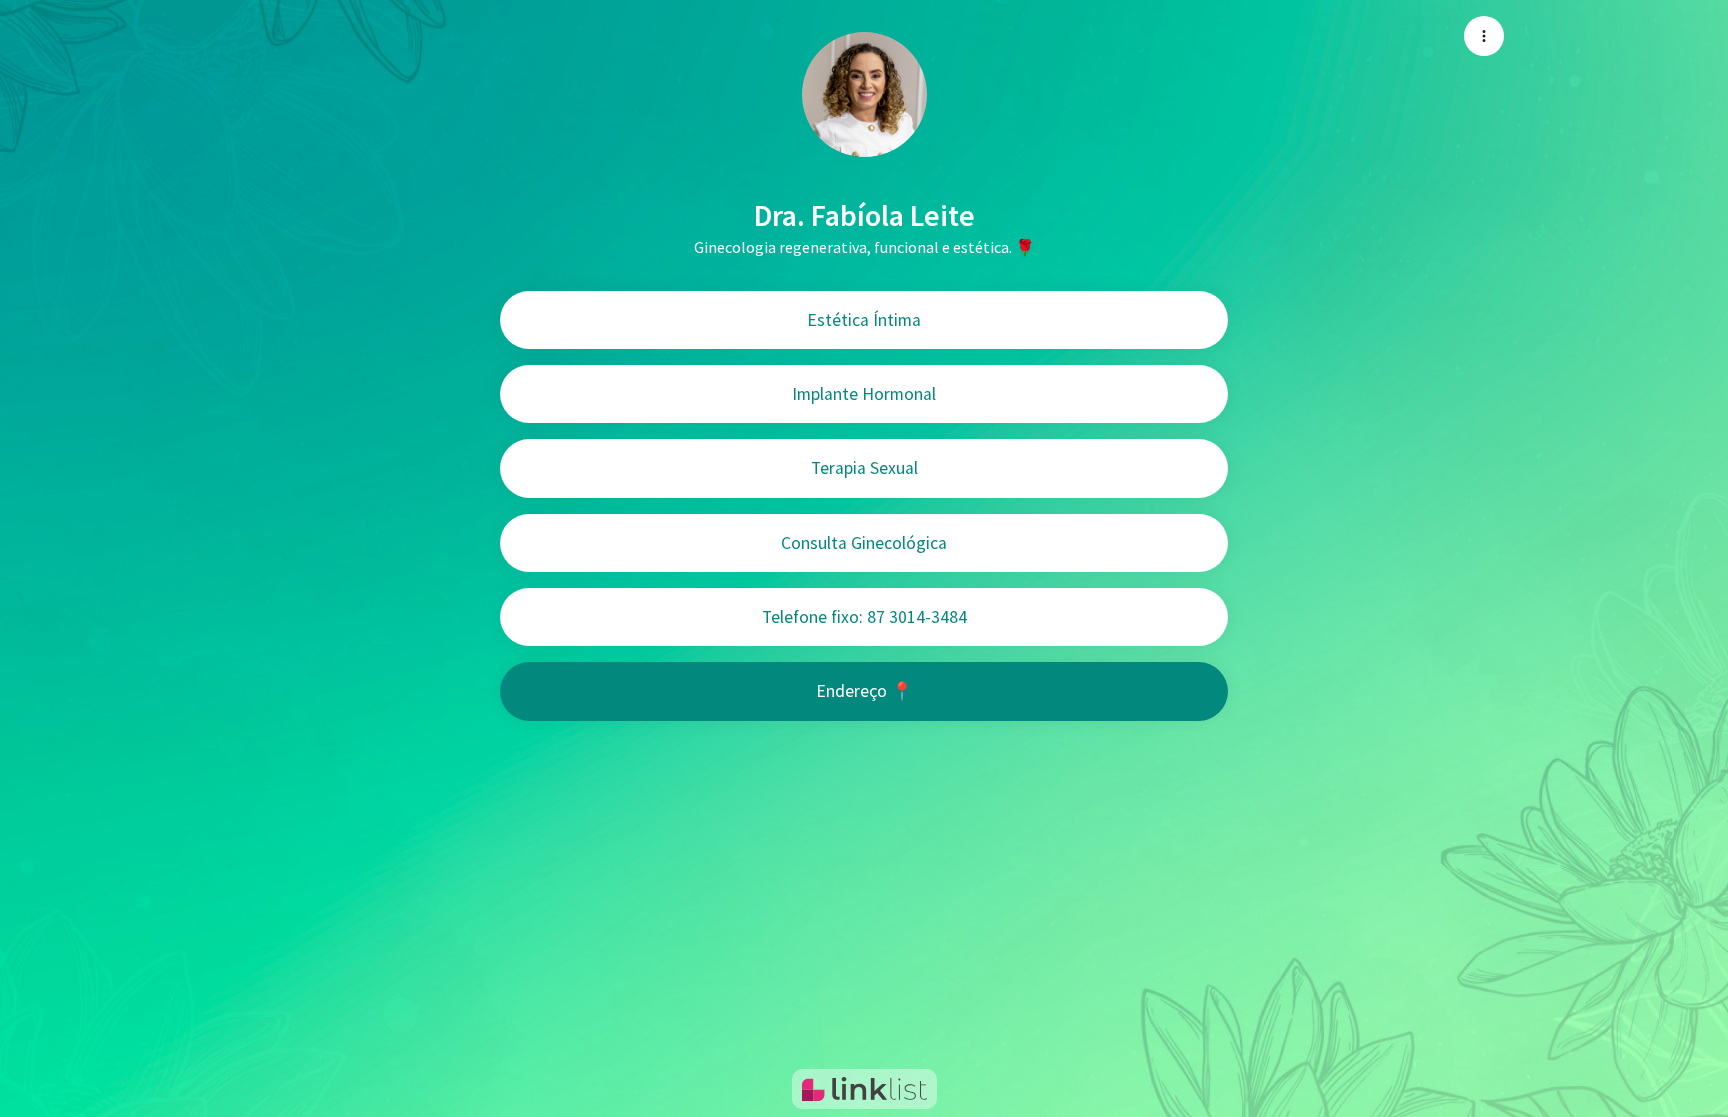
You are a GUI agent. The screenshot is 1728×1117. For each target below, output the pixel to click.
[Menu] (1484, 36)
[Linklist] (864, 1089)
